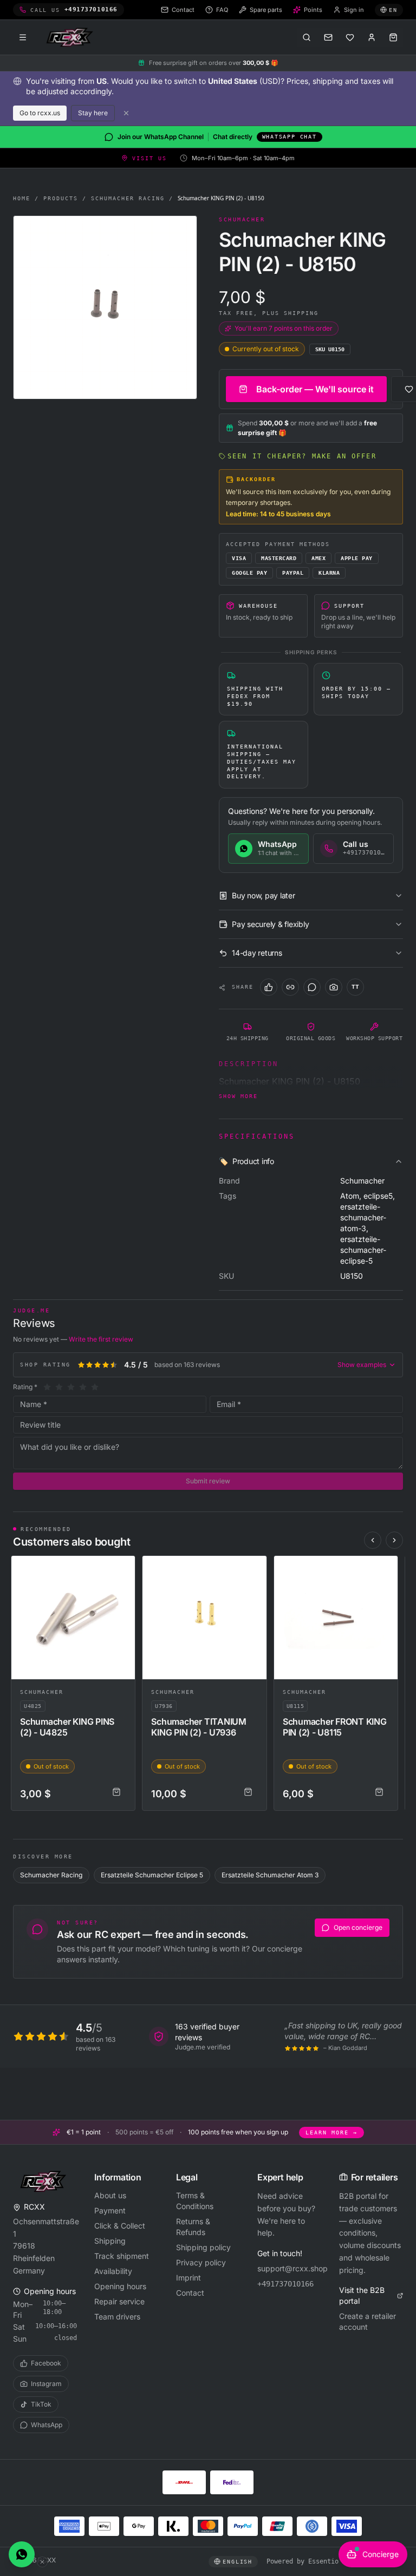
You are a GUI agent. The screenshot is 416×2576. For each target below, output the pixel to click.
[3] (71, 1387)
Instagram (46, 2384)
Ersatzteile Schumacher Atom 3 (270, 1875)
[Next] (394, 1540)
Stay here (93, 113)
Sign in (354, 10)
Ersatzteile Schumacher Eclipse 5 (152, 1875)
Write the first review (101, 1339)
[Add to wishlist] (122, 1569)
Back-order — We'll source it (315, 389)
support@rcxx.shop (289, 2268)
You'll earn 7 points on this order (284, 328)
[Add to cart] (116, 1792)
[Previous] (373, 1540)
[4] (83, 1387)
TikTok (41, 2404)
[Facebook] (269, 987)
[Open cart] (393, 37)
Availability (113, 2271)
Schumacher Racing (128, 198)
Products (61, 198)
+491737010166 (285, 2284)
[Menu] (23, 37)
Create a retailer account (368, 2321)
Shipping (110, 2241)
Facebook (46, 2363)
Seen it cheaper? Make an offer (302, 456)
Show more (238, 1096)
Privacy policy (201, 2262)
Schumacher (42, 1692)
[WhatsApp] (312, 987)
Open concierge (358, 1927)
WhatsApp (47, 2425)
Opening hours (120, 2286)
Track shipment (122, 2256)
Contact (190, 2293)
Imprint (188, 2278)
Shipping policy (203, 2247)
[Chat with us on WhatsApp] (22, 2554)
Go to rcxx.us (40, 113)
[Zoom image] (105, 307)
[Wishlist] (350, 37)
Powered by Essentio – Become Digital (335, 2561)
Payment (110, 2210)
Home (22, 198)
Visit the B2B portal (362, 2295)
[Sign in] (372, 37)
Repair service (119, 2301)
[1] (47, 1387)
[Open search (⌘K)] (307, 37)
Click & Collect (120, 2226)
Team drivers (117, 2317)
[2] (59, 1387)
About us (110, 2195)
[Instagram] (334, 987)
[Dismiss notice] (126, 113)
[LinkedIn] (290, 987)
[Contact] (328, 37)
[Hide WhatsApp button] (42, 2562)
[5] (95, 1387)
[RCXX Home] (71, 37)
